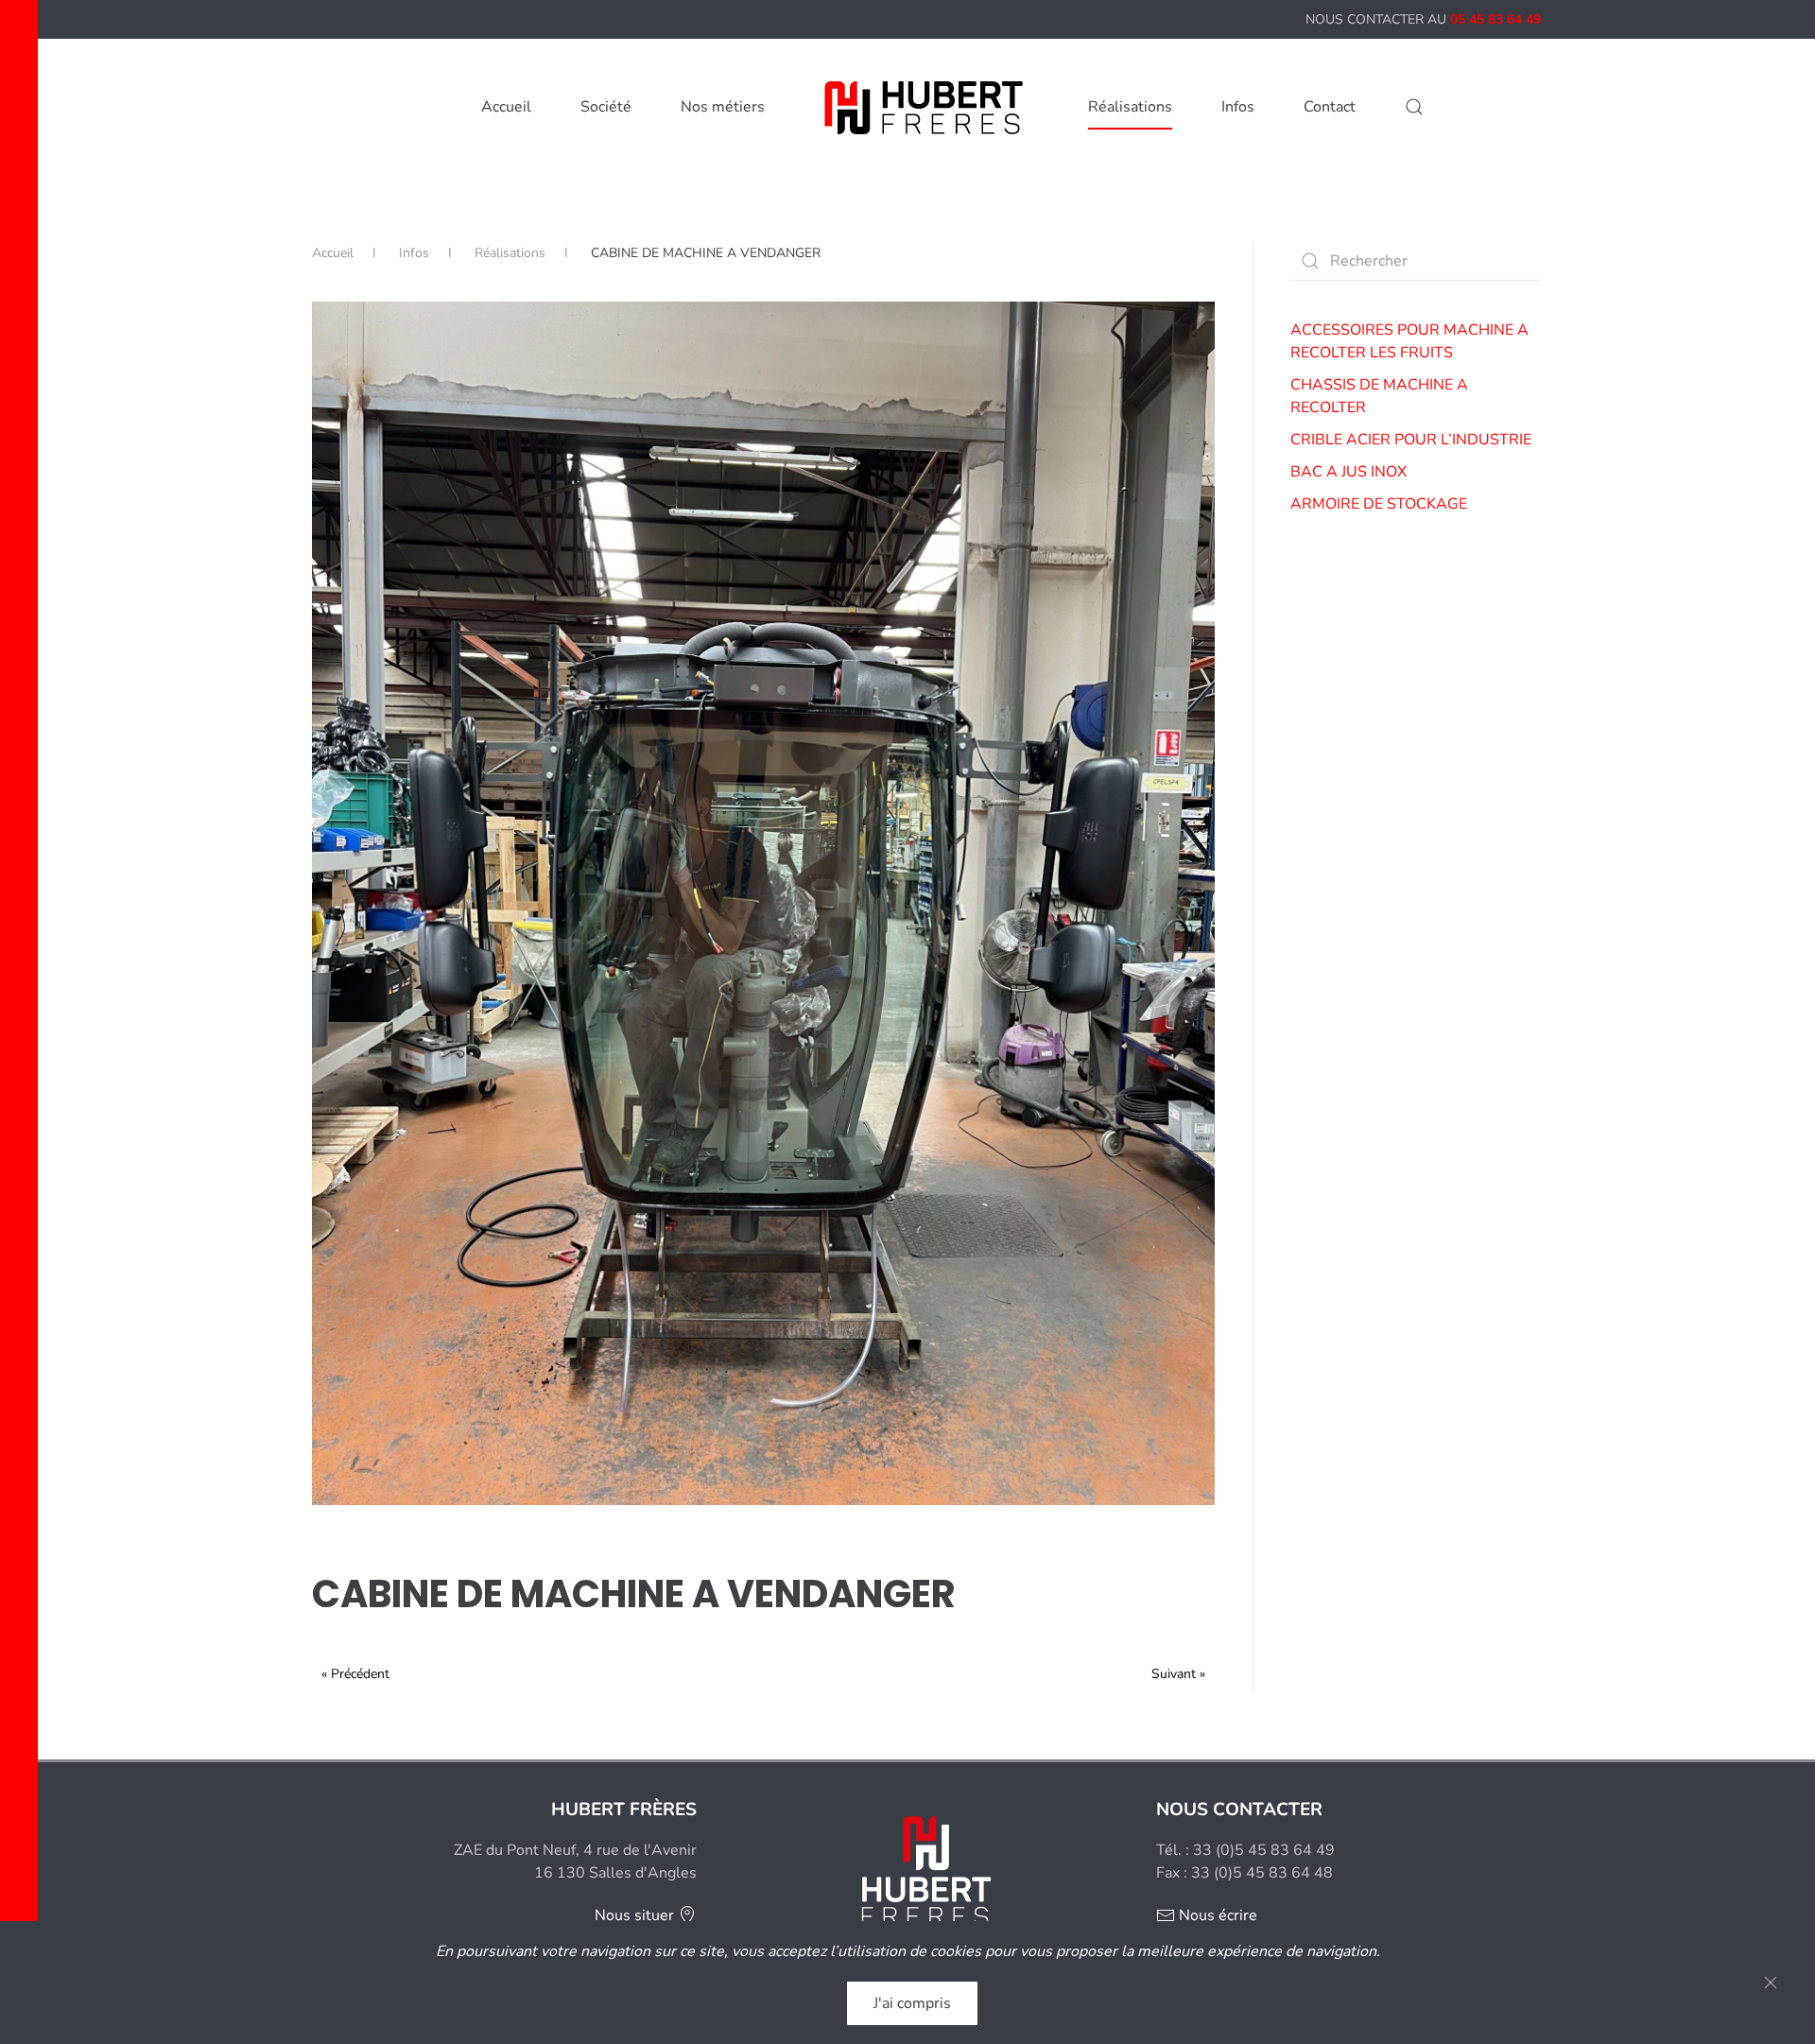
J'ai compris (912, 2003)
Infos (1238, 107)
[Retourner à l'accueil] (926, 107)
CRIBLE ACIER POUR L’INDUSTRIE (1411, 440)
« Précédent (355, 1674)
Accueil (506, 107)
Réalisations (1130, 107)
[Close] (1771, 1983)
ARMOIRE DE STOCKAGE (1379, 504)
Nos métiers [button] (723, 107)
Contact (1330, 107)
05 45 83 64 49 (1495, 19)
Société (606, 107)
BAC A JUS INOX (1348, 472)
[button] (1414, 107)
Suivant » (1178, 1674)
